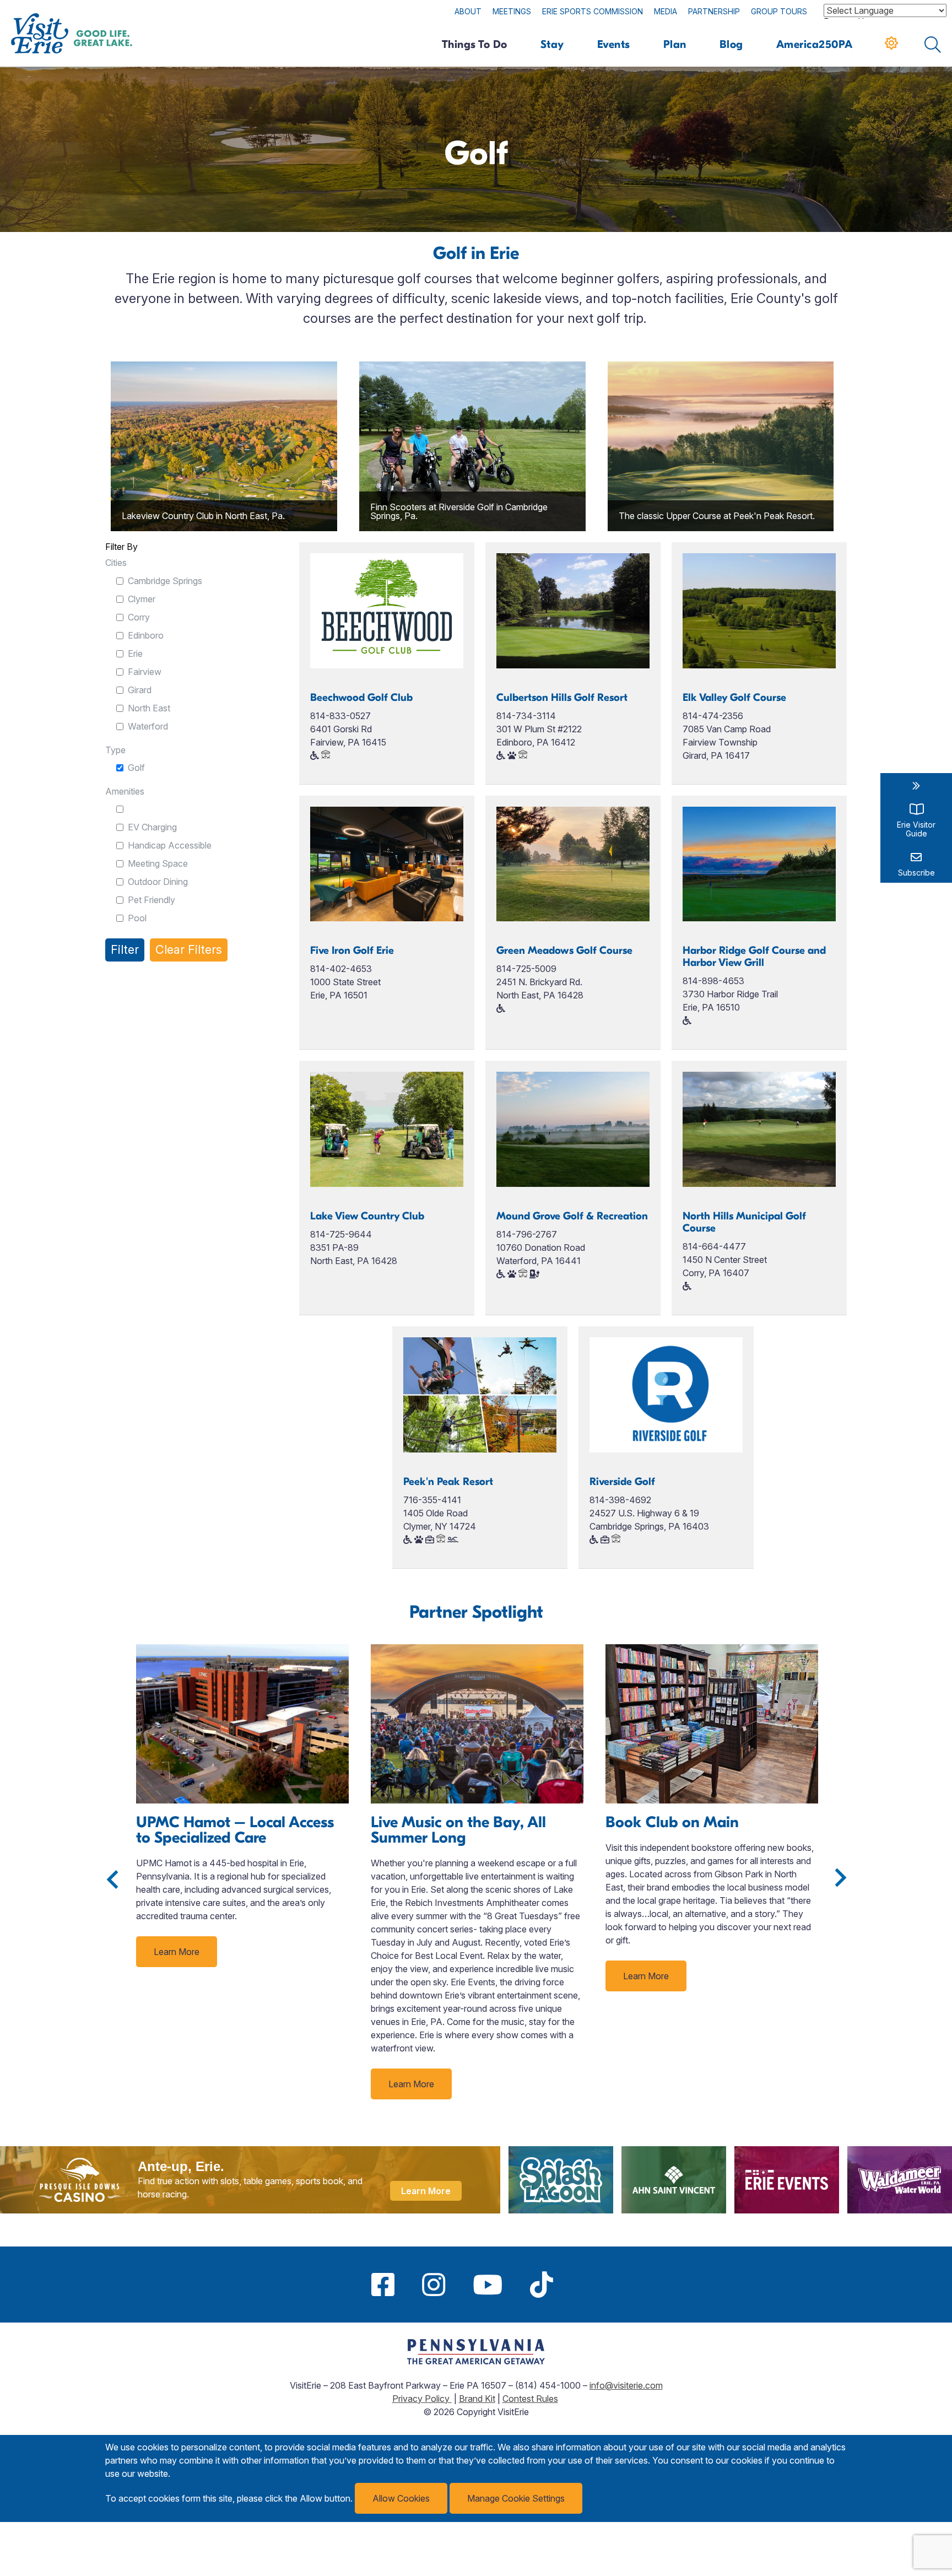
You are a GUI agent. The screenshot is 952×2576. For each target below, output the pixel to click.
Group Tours (779, 11)
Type (115, 750)
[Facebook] (383, 2285)
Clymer (142, 599)
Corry (139, 617)
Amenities (125, 791)
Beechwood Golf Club (361, 698)
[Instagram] (434, 2285)
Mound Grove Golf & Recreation (572, 1216)
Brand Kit (477, 2399)
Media (666, 11)
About (468, 11)
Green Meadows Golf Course (564, 951)
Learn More (177, 1952)
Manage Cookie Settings (516, 2498)
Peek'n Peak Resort (448, 1482)
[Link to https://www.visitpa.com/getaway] (476, 2361)
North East (149, 708)
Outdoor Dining (158, 882)
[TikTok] (542, 2285)
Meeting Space (158, 863)
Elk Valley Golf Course (734, 698)
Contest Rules (530, 2399)
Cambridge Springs (165, 581)
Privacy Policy (422, 2399)
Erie (135, 654)
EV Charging (152, 827)
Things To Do (475, 44)
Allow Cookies (401, 2498)
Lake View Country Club (367, 1216)
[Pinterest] (581, 2285)
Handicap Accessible (170, 845)
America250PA (815, 44)
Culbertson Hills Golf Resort (562, 698)
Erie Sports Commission (593, 11)
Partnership (714, 11)
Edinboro (146, 635)
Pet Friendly (152, 900)
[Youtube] (488, 2285)
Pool (137, 918)
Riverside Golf (622, 1482)
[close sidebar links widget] (916, 786)
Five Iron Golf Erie (352, 951)
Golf (136, 768)
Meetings (512, 11)
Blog (731, 44)
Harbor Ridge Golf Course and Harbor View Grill (754, 957)
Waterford (148, 726)
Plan (675, 44)
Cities (116, 563)
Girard (140, 690)
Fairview (145, 672)
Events (614, 44)
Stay (552, 44)
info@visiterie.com (626, 2385)
